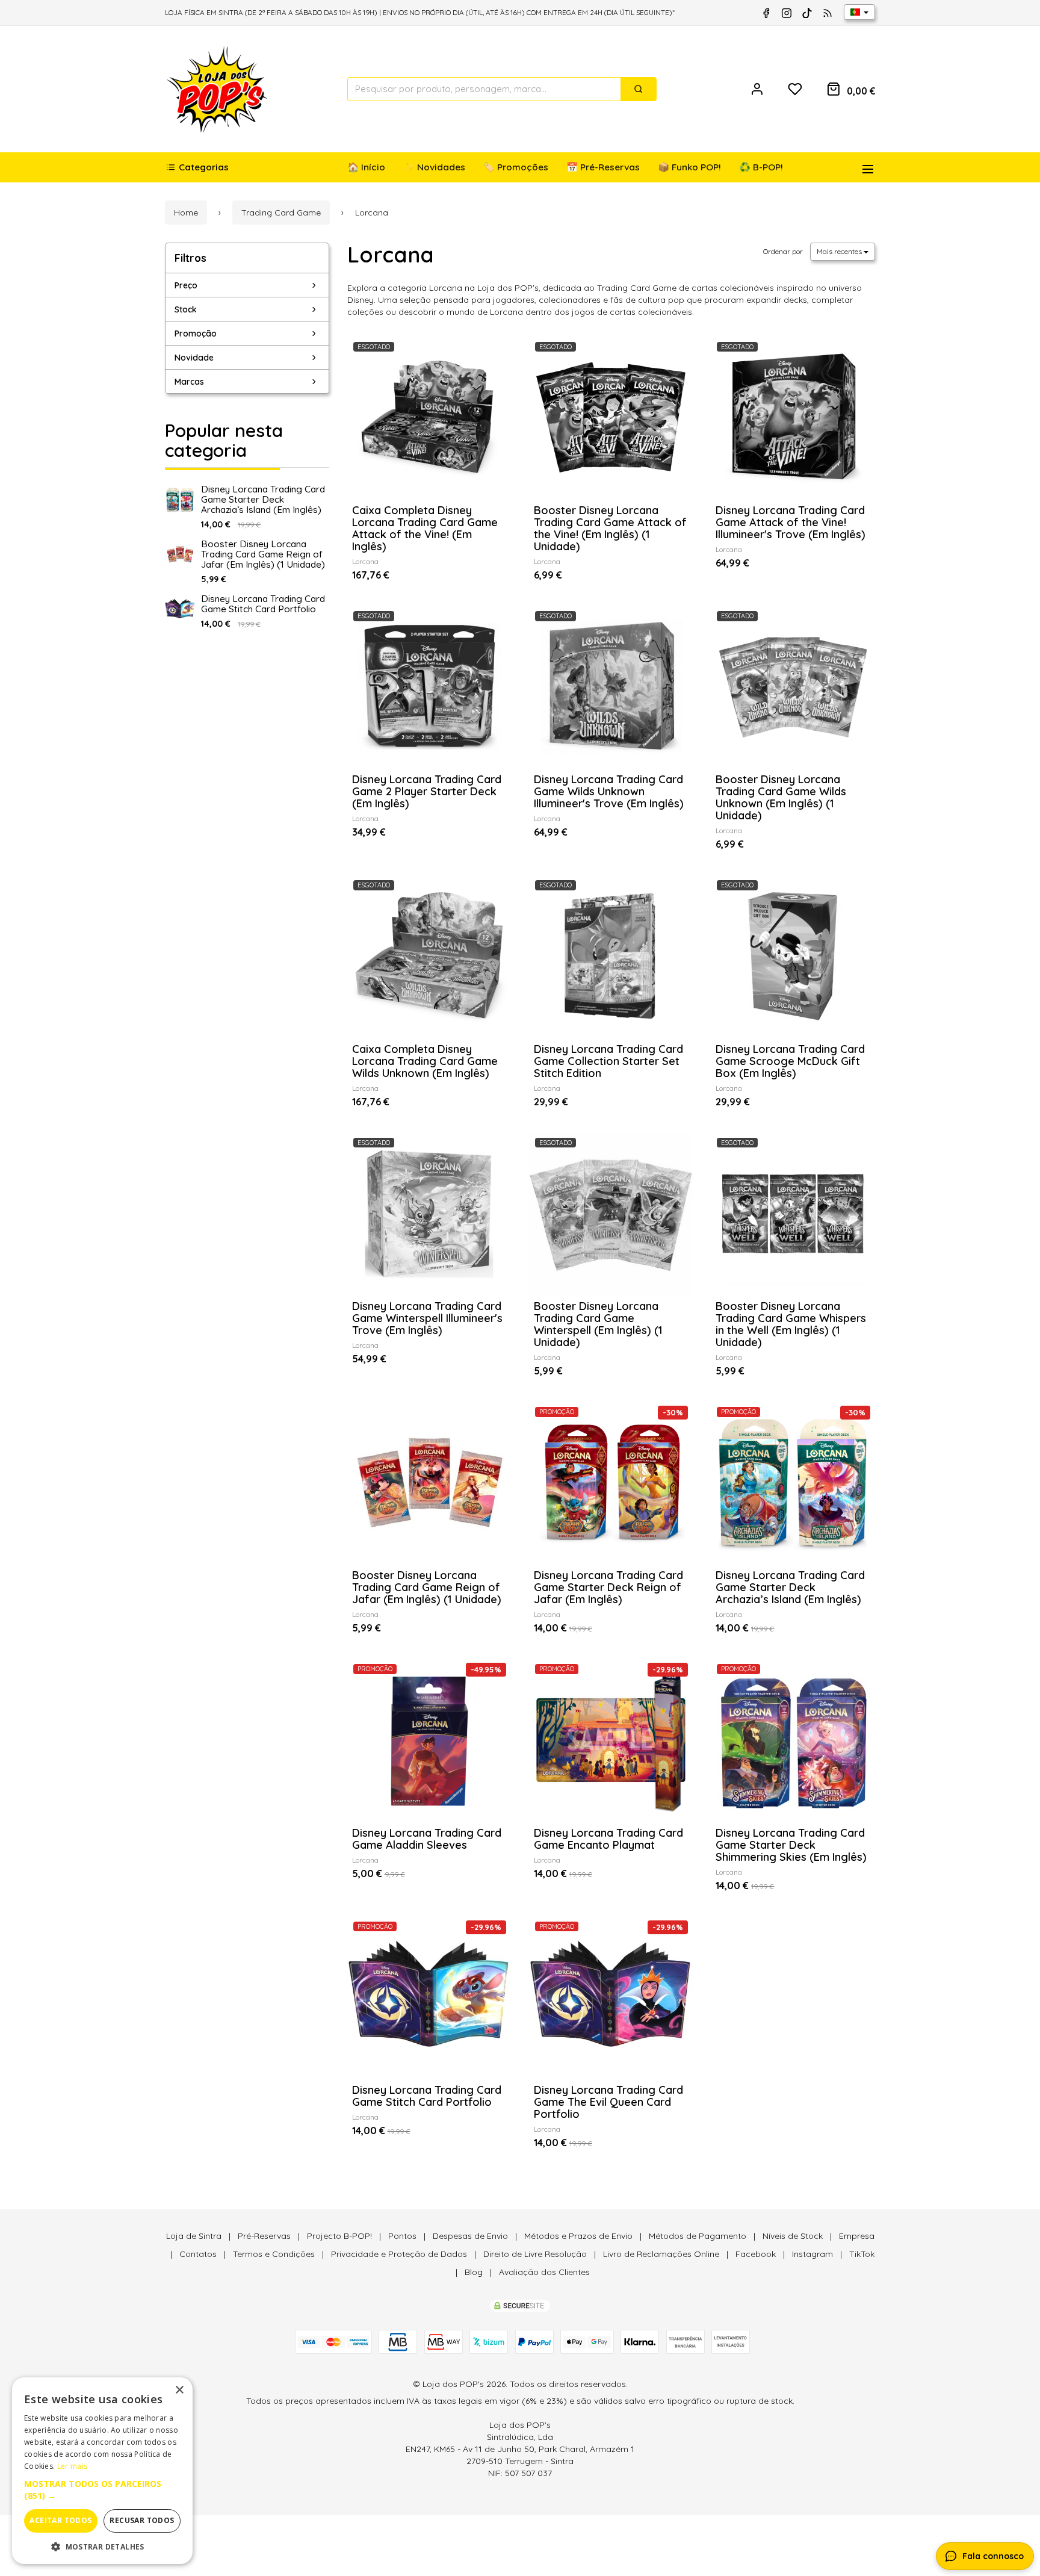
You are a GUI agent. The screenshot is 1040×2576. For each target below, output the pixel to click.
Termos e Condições (274, 2254)
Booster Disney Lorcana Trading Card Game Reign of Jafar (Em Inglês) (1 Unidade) (263, 554)
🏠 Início (366, 167)
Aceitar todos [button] (60, 2520)
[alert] (102, 2471)
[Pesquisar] (639, 89)
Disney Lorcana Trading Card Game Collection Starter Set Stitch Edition (608, 1061)
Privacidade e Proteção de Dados (399, 2254)
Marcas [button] (189, 382)
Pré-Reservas (264, 2236)
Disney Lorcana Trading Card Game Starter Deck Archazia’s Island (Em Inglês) (263, 499)
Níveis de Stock (793, 2236)
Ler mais (72, 2466)
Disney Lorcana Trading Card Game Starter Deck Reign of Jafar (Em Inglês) (608, 1587)
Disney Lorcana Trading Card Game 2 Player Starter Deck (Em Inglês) (427, 791)
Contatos (198, 2254)
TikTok (862, 2254)
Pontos (402, 2236)
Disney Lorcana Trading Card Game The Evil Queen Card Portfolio (608, 2102)
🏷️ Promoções (516, 167)
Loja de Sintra (194, 2236)
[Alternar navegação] (863, 167)
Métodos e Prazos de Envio (578, 2236)
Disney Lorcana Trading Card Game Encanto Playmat (608, 1839)
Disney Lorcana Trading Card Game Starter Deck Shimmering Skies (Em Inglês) (791, 1845)
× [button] (179, 2390)
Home (186, 213)
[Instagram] (787, 13)
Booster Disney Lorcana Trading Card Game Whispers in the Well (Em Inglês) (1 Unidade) (791, 1324)
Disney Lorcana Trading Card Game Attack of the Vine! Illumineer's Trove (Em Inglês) (791, 522)
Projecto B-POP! (339, 2236)
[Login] (757, 89)
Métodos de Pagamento (698, 2236)
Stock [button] (186, 309)
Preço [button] (186, 285)
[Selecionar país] (859, 12)
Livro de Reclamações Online (661, 2254)
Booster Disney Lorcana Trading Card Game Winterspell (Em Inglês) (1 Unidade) (598, 1324)
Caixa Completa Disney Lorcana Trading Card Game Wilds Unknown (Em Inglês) (425, 1061)
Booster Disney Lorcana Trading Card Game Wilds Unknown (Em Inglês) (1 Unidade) (781, 797)
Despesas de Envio (470, 2236)
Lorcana (391, 254)
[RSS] (828, 13)
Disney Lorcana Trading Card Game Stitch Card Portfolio (263, 604)
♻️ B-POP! (761, 167)
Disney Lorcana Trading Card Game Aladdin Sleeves (427, 1839)
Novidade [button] (194, 358)
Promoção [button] (196, 334)
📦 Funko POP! (689, 167)
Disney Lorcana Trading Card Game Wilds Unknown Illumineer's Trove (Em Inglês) (609, 791)
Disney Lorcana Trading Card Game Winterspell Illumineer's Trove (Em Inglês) (427, 1318)
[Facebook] (766, 13)
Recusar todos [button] (142, 2520)
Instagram (812, 2254)
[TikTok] (807, 13)
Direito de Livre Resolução (535, 2254)
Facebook (756, 2254)
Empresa (857, 2236)
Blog (474, 2272)
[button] (102, 2490)
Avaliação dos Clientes (544, 2272)
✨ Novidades (434, 167)
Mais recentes (840, 251)
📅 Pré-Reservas (603, 167)
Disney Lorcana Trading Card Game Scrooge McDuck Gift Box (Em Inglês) (790, 1061)
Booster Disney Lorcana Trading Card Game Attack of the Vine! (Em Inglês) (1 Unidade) (610, 528)
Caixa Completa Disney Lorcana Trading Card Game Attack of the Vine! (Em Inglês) (425, 528)
